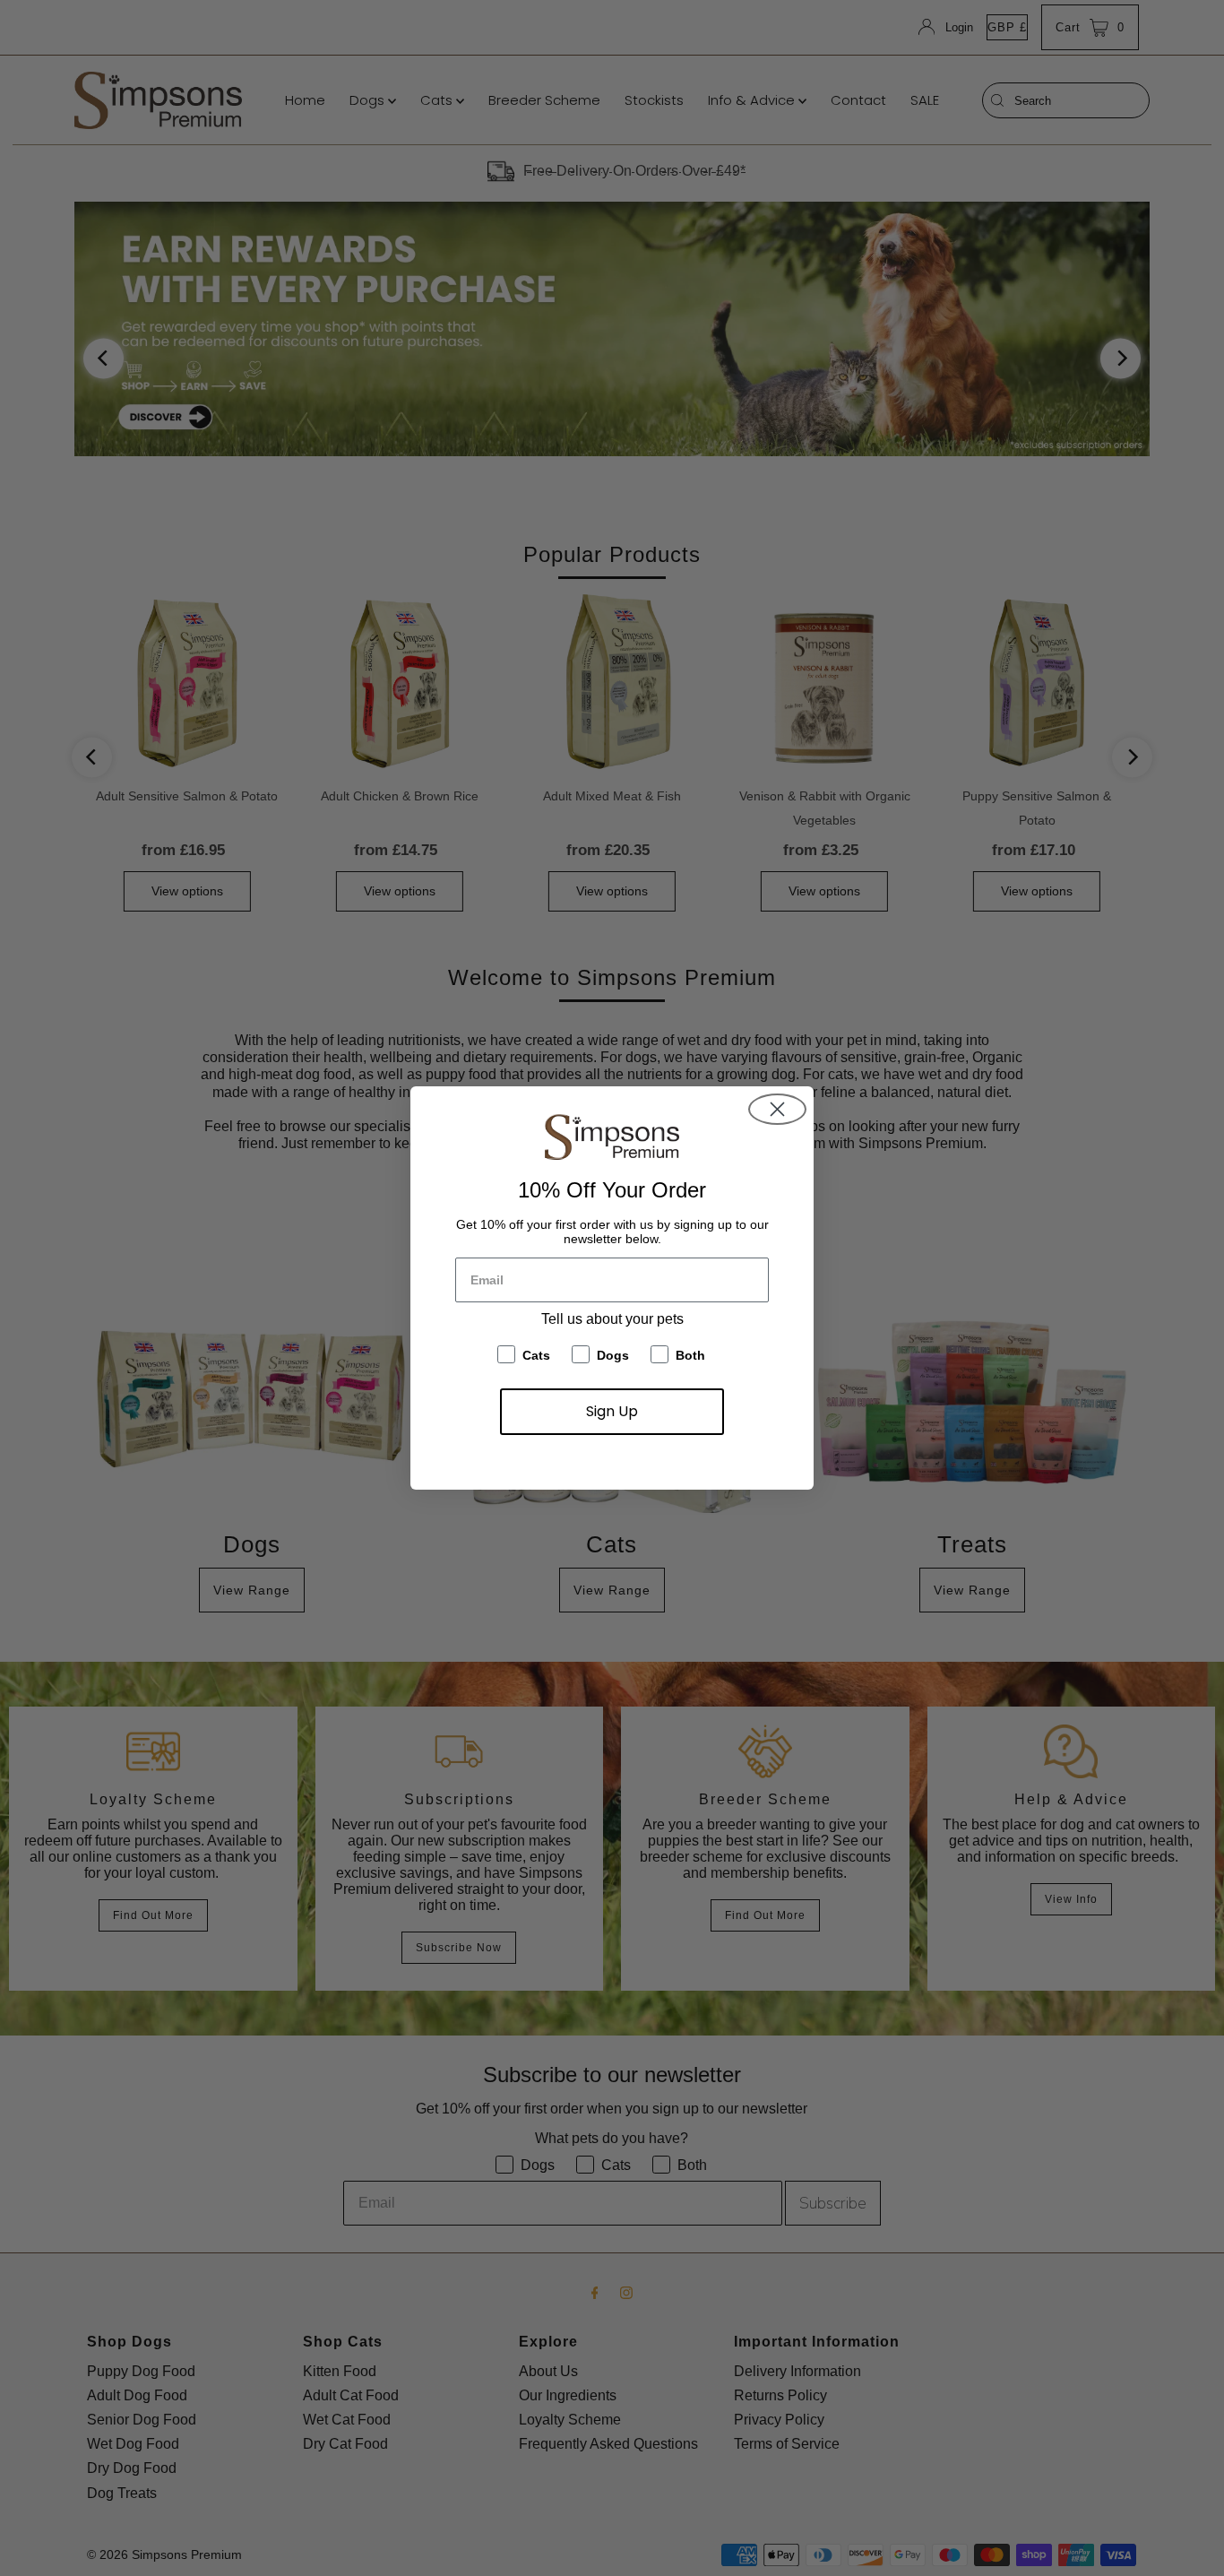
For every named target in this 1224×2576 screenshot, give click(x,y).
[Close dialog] (777, 1109)
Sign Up (612, 1411)
